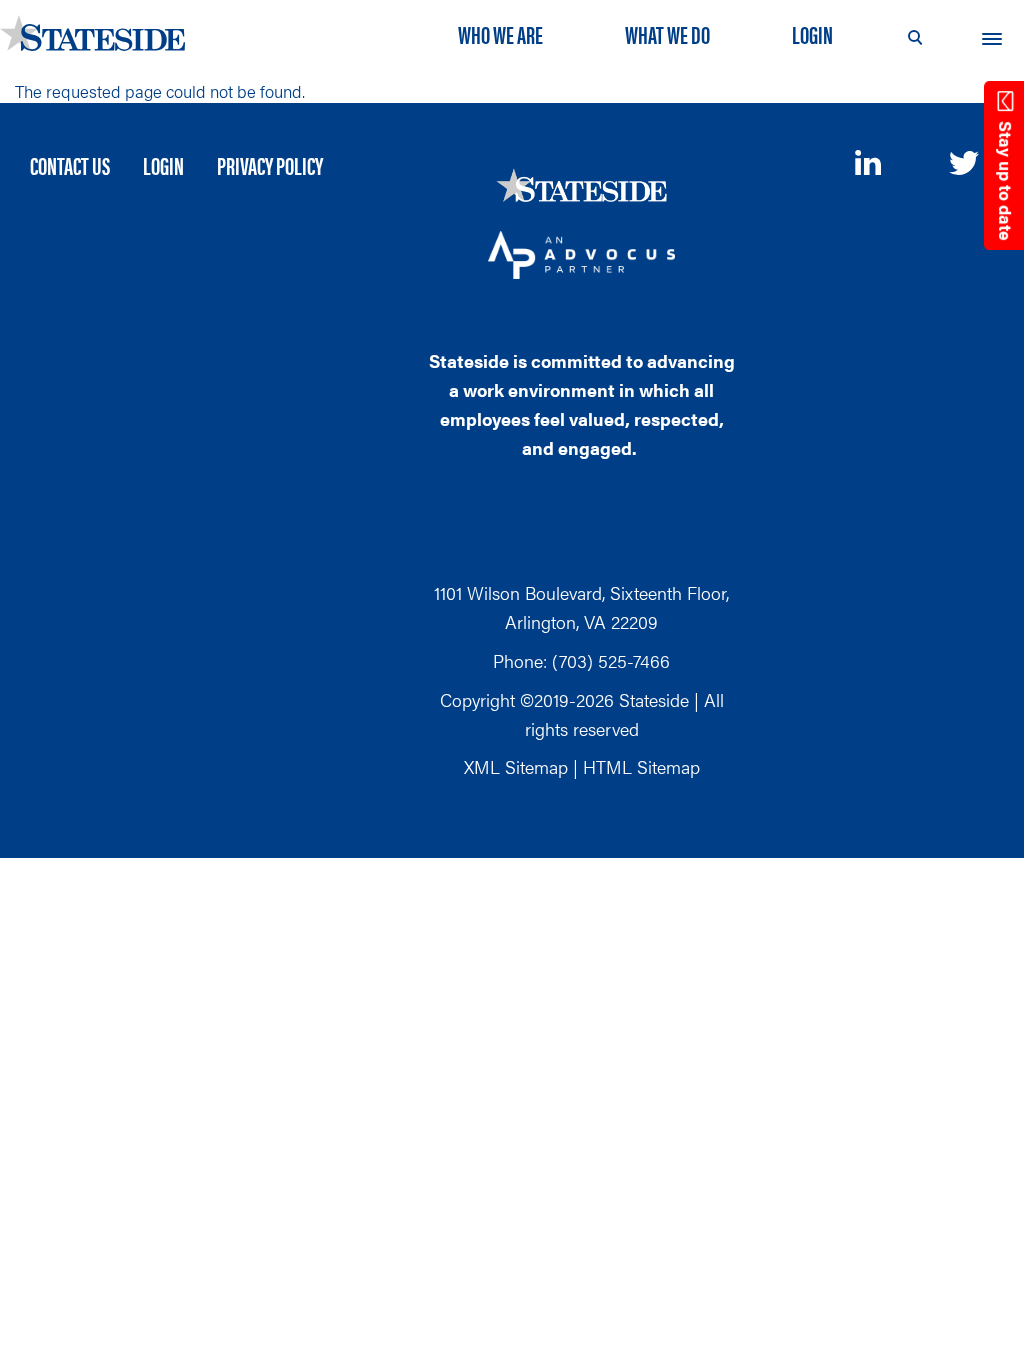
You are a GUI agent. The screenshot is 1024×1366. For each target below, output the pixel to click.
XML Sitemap (516, 766)
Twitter (964, 165)
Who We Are (500, 34)
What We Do (667, 34)
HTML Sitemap (641, 766)
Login (812, 34)
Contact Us (70, 165)
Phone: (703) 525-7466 (581, 660)
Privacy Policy (270, 165)
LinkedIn (870, 162)
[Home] (100, 33)
